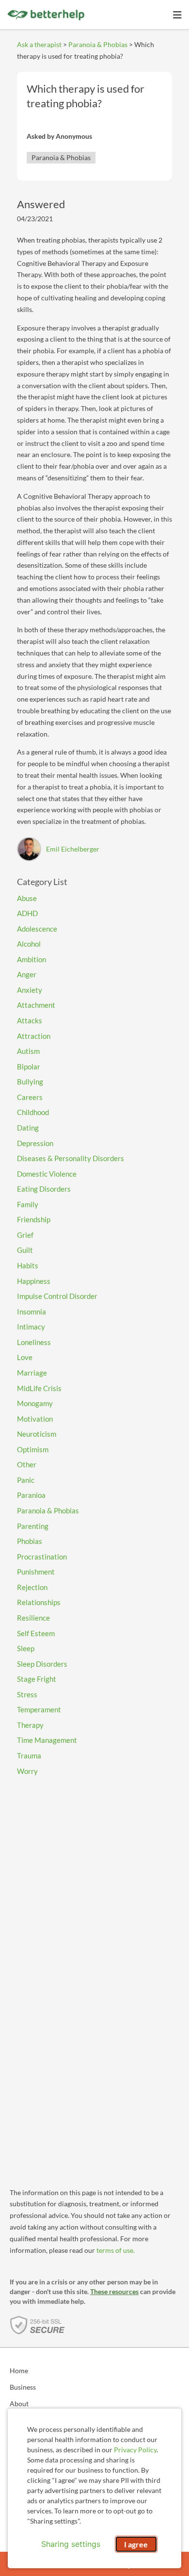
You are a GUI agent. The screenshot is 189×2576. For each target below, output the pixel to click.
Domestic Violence (47, 1174)
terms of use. (116, 2250)
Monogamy (35, 1403)
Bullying (30, 1082)
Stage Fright (37, 1679)
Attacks (30, 1020)
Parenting (33, 1526)
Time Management (47, 1740)
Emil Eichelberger (73, 849)
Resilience (33, 1618)
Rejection (32, 1587)
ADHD (27, 913)
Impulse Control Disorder (57, 1296)
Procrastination (42, 1557)
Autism (28, 1051)
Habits (28, 1265)
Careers (30, 1097)
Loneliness (34, 1342)
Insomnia (31, 1312)
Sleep (26, 1648)
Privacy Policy (135, 2450)
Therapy (30, 1725)
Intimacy (31, 1327)
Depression (35, 1143)
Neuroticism (37, 1434)
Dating (28, 1128)
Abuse (27, 898)
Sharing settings (71, 2544)
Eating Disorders (44, 1189)
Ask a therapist (39, 44)
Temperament (39, 1709)
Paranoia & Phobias (98, 44)
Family (28, 1204)
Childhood (33, 1112)
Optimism (33, 1449)
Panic (26, 1480)
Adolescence (37, 929)
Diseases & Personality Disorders (71, 1158)
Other (27, 1464)
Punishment (36, 1572)
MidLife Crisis (39, 1388)
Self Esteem (36, 1633)
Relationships (39, 1602)
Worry (27, 1771)
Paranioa (31, 1495)
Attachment (36, 1005)
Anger (27, 974)
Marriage (32, 1373)
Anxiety (30, 990)
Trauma (29, 1756)
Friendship (34, 1219)
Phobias (30, 1541)
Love (25, 1357)
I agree (136, 2544)
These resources (114, 2291)
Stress (27, 1694)
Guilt (25, 1250)
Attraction (34, 1036)
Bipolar (29, 1066)
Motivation (35, 1419)
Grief (25, 1235)
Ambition (31, 959)
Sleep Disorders (42, 1664)
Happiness (34, 1281)
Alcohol (29, 944)
